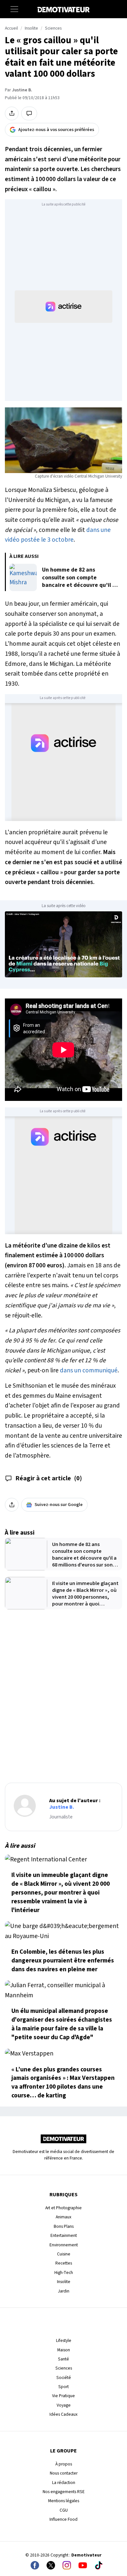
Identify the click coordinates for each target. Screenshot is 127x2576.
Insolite (31, 28)
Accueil (11, 28)
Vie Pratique (63, 2396)
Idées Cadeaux (63, 2414)
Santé (63, 2359)
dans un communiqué (89, 1370)
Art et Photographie (63, 2208)
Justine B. (22, 90)
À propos (64, 2464)
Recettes (64, 2263)
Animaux (63, 2217)
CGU (64, 2510)
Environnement (64, 2245)
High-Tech (64, 2272)
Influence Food (63, 2519)
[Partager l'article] (12, 113)
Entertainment (64, 2235)
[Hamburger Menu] (14, 9)
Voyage (64, 2405)
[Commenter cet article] (29, 113)
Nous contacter (64, 2473)
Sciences (53, 28)
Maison (64, 2350)
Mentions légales (64, 2501)
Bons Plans (64, 2226)
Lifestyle (64, 2340)
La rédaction (64, 2483)
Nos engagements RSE (64, 2492)
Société (64, 2378)
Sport (63, 2387)
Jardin (64, 2291)
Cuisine (64, 2254)
